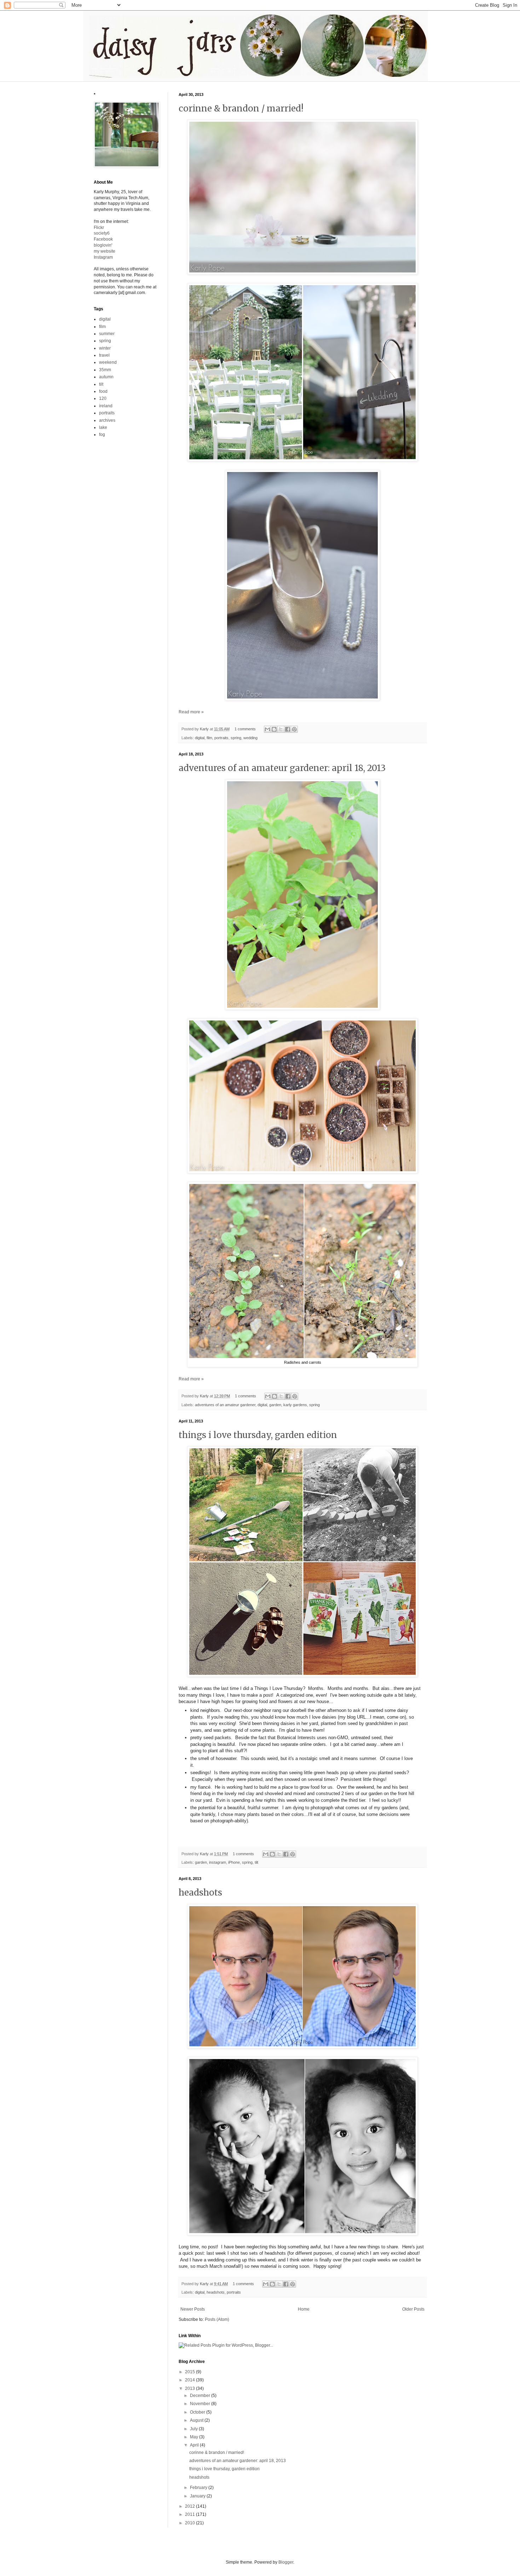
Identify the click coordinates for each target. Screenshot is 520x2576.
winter (105, 348)
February (199, 2488)
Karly (205, 729)
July (194, 2429)
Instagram (103, 257)
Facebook (103, 239)
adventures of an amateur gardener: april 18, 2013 (282, 768)
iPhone (234, 1862)
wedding (250, 738)
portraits (221, 738)
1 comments (245, 729)
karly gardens (295, 1405)
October (198, 2412)
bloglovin (103, 245)
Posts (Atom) (217, 2319)
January (198, 2496)
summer (107, 334)
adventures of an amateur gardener (225, 1405)
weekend (108, 362)
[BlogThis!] (274, 729)
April (195, 2445)
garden (275, 1405)
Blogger (286, 2562)
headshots (200, 1893)
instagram (218, 1862)
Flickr (99, 228)
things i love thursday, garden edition (258, 1435)
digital (200, 738)
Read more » (191, 712)
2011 (190, 2514)
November (201, 2404)
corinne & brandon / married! (241, 108)
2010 (190, 2523)
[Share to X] (281, 729)
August (197, 2420)
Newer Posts (193, 2309)
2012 (190, 2506)
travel (104, 355)
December (201, 2396)
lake (103, 427)
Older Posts (413, 2309)
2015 (190, 2372)
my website (105, 251)
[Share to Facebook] (288, 729)
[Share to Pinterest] (294, 729)
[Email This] (267, 729)
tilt (256, 1862)
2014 (190, 2380)
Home (304, 2309)
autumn (106, 377)
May (195, 2437)
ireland (106, 406)
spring (236, 738)
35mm (105, 370)
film (209, 738)
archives (107, 420)
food (103, 391)
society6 (102, 233)
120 (103, 398)
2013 (190, 2388)
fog (102, 435)
